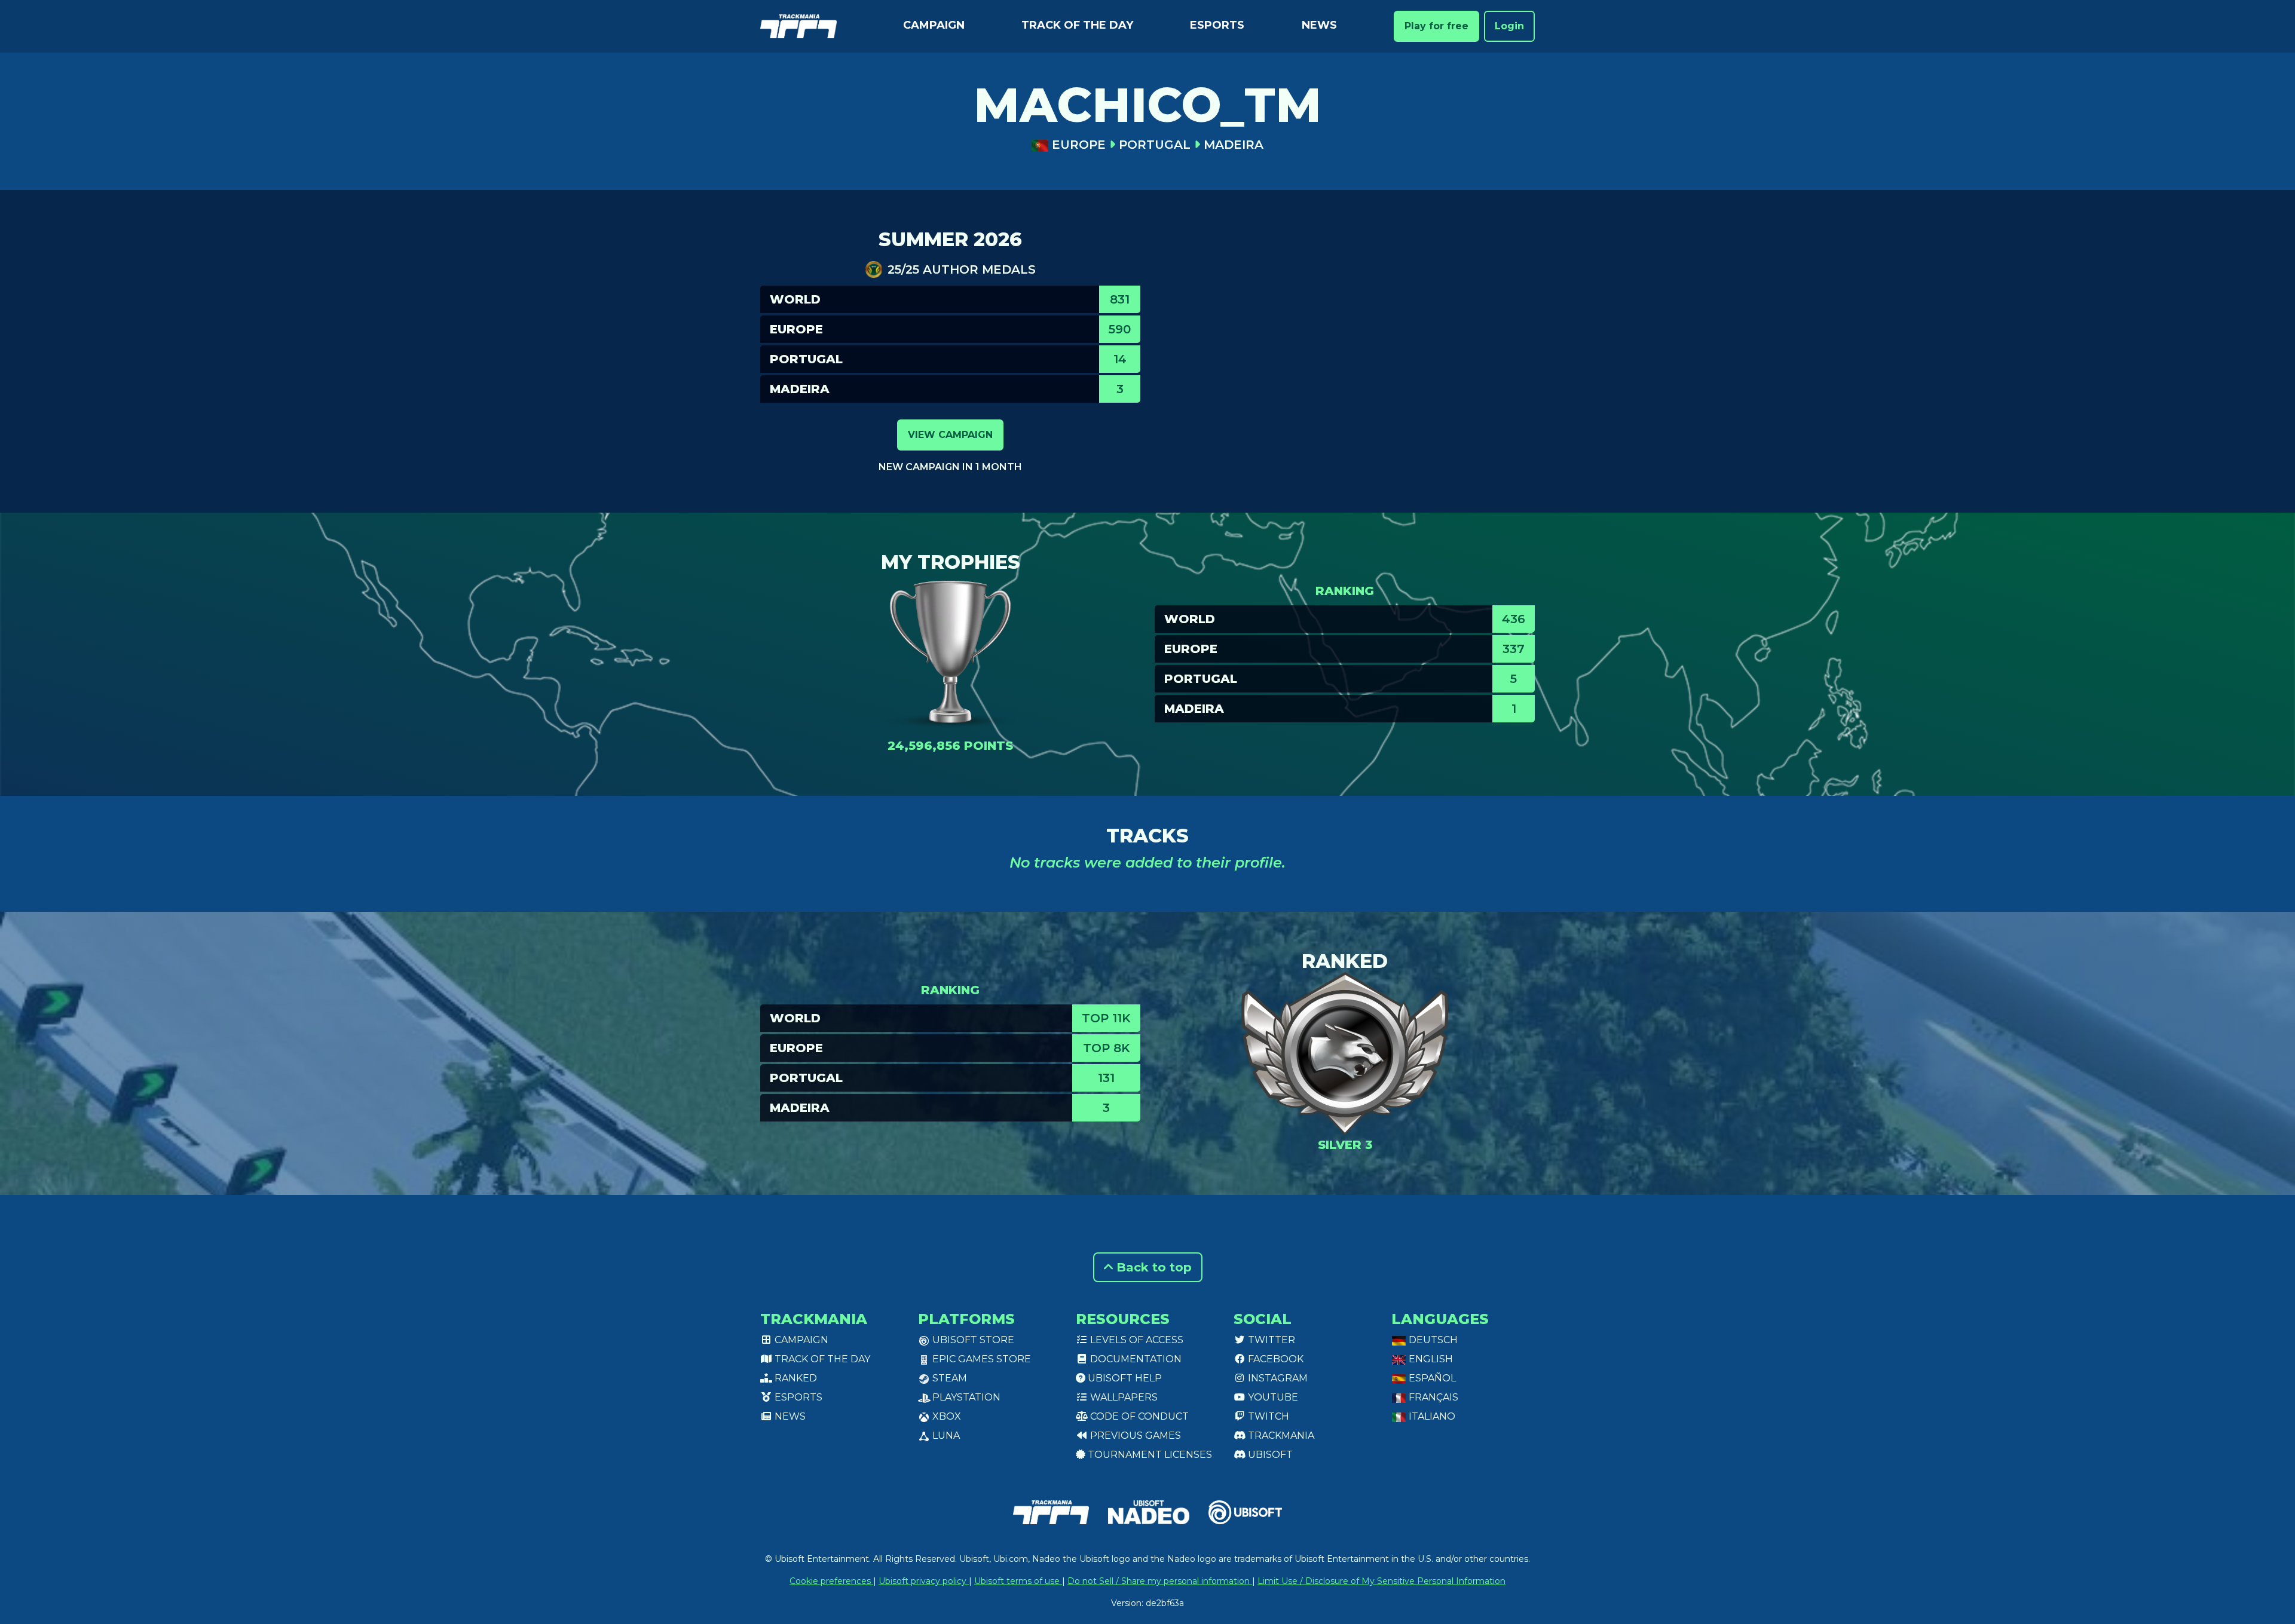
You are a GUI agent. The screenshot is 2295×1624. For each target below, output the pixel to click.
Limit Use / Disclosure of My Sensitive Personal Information (1381, 1581)
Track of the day (1077, 25)
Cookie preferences (831, 1581)
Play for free (1436, 26)
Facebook (1275, 1359)
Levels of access (1136, 1340)
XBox (945, 1416)
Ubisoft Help (1124, 1378)
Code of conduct (1138, 1416)
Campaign (934, 25)
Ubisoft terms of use (1018, 1581)
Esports (1217, 25)
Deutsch (1432, 1340)
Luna (945, 1435)
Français (1432, 1397)
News (1319, 25)
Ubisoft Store (972, 1340)
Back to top (1152, 1267)
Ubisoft (1269, 1455)
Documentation (1135, 1359)
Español (1431, 1378)
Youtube (1272, 1397)
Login (1509, 26)
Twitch (1267, 1416)
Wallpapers (1123, 1397)
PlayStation (965, 1397)
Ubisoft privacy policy (924, 1581)
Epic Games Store (980, 1359)
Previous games (1134, 1435)
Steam (948, 1378)
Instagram (1277, 1378)
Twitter (1270, 1340)
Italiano (1431, 1416)
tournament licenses (1149, 1455)
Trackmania (1280, 1435)
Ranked (795, 1378)
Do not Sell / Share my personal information (1160, 1581)
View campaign (950, 435)
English (1430, 1359)
